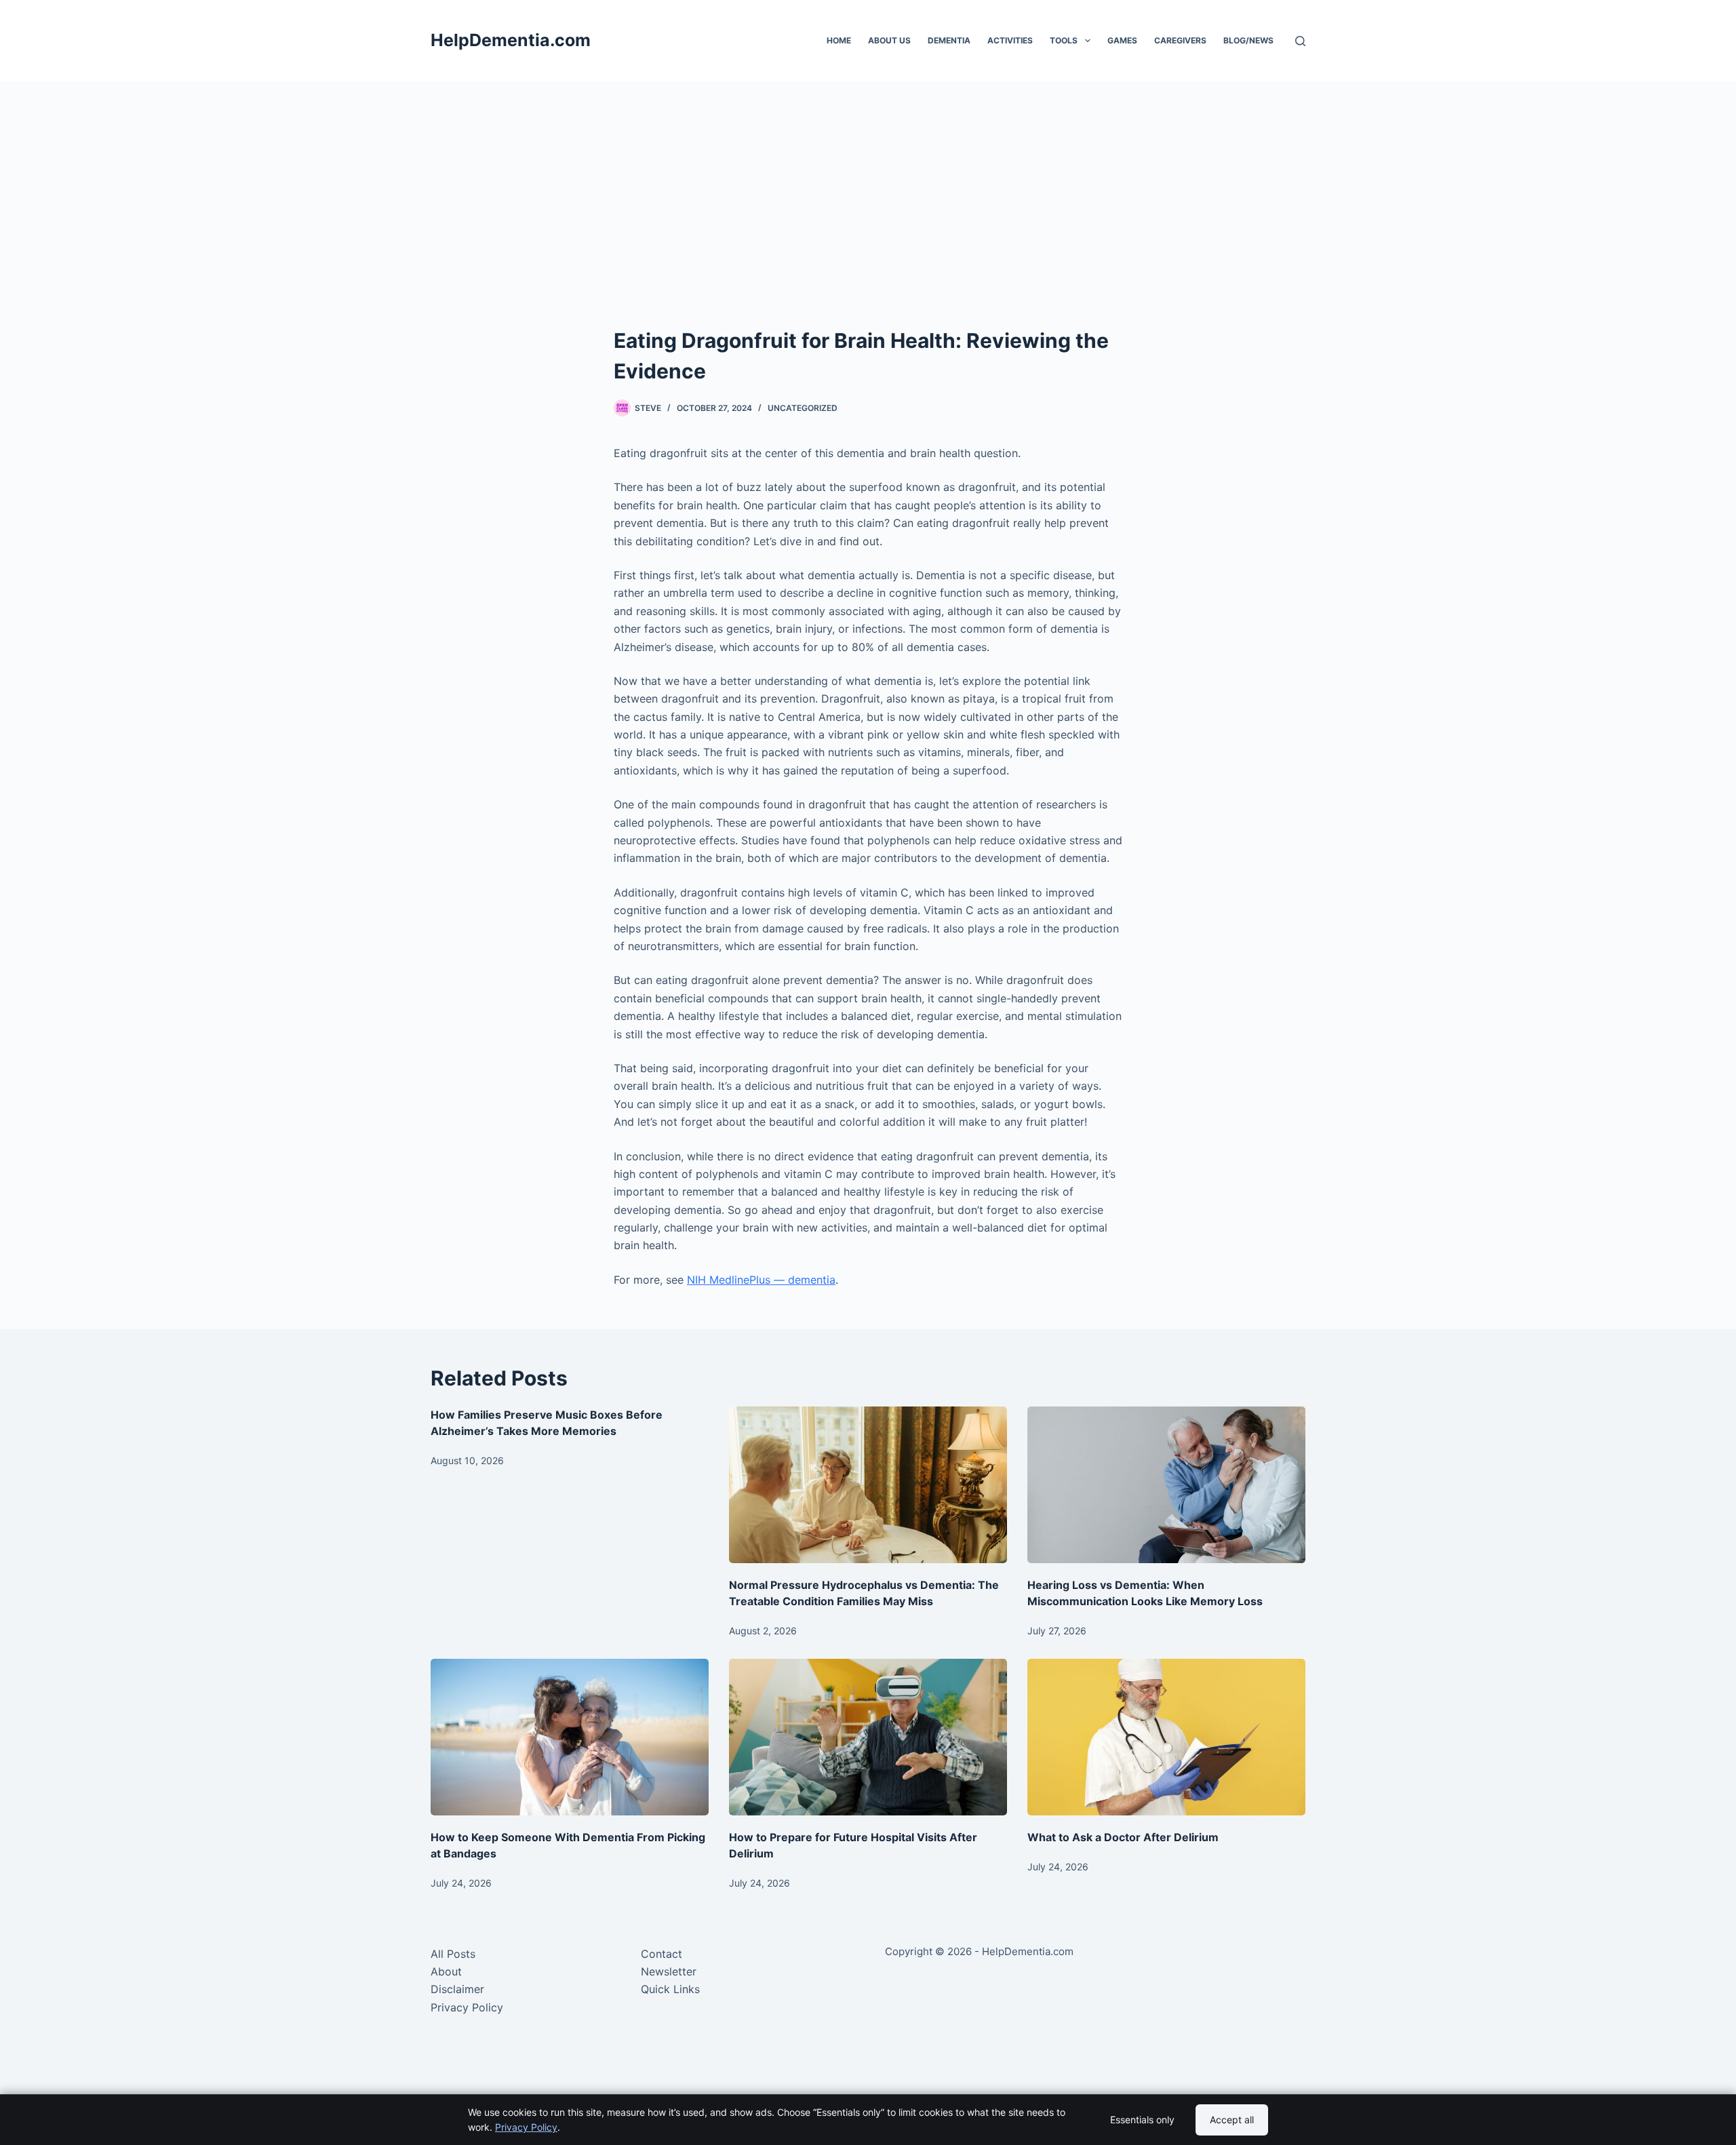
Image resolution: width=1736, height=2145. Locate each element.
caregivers (1180, 40)
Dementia (949, 40)
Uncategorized (803, 408)
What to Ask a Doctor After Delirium (1123, 1837)
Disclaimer (457, 1989)
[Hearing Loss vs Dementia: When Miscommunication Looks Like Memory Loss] (1166, 1485)
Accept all (1232, 2120)
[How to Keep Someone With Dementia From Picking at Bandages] (570, 1737)
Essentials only (1142, 2120)
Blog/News (1248, 40)
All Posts (453, 1954)
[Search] (1300, 41)
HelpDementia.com (511, 40)
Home (839, 40)
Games (1122, 40)
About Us (889, 40)
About (446, 1971)
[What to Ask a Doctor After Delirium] (1166, 1737)
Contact (662, 1954)
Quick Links (670, 1989)
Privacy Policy (467, 2007)
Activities (1010, 40)
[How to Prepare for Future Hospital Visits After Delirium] (868, 1737)
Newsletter (669, 1971)
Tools (1064, 40)
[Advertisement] (868, 224)
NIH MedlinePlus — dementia (761, 1280)
